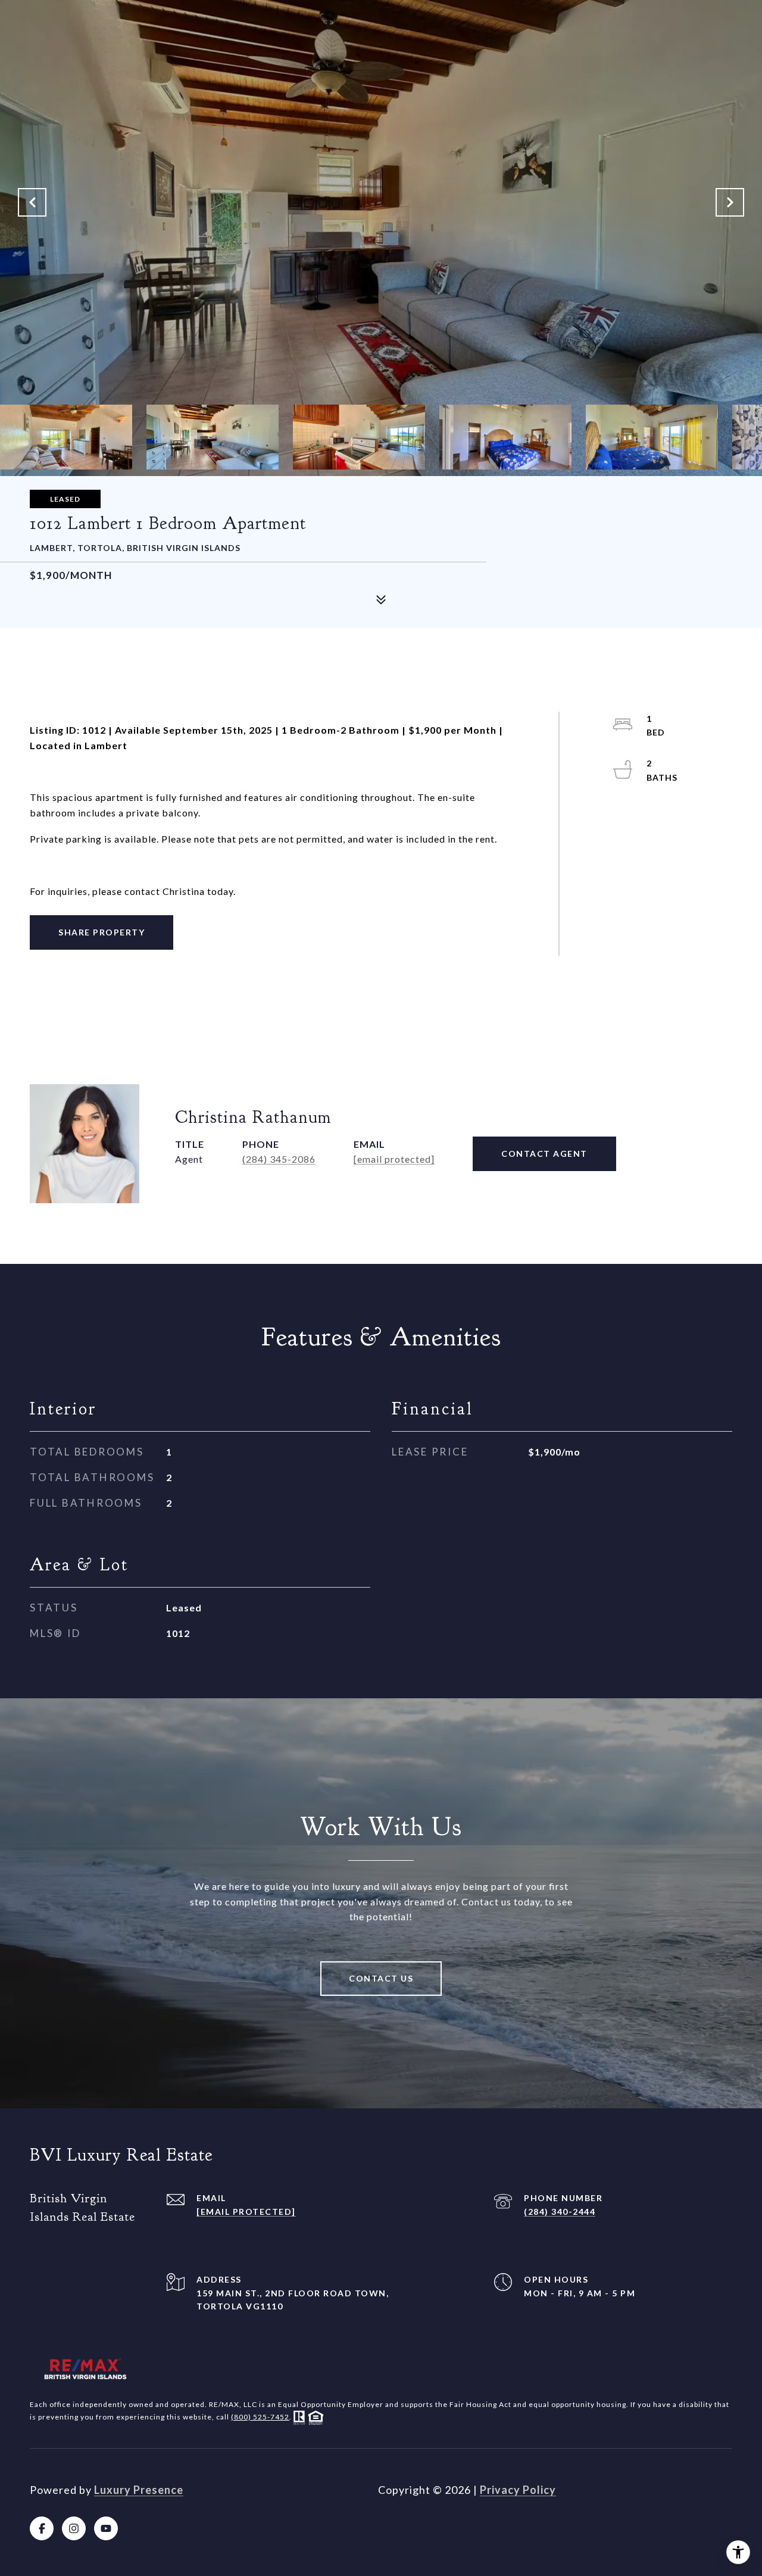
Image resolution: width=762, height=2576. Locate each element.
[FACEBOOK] (42, 2528)
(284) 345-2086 (279, 1159)
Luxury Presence (139, 2490)
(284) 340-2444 (560, 2212)
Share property (102, 932)
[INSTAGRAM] (74, 2528)
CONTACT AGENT (544, 1154)
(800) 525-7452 (260, 2417)
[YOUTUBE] (106, 2528)
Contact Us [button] (381, 1978)
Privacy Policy (518, 2490)
